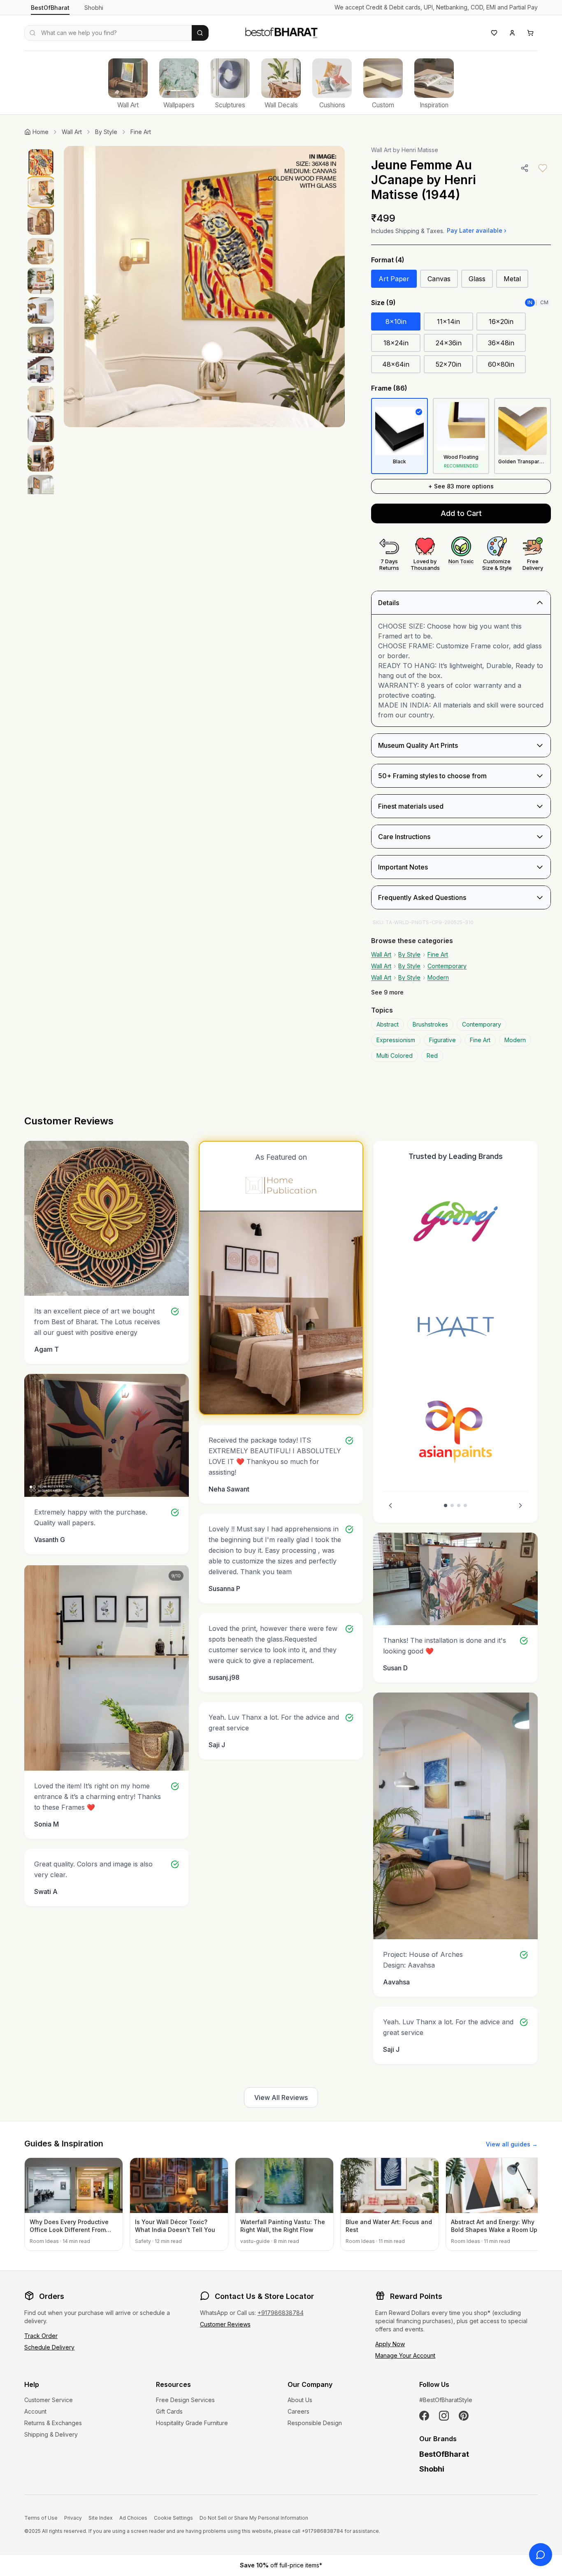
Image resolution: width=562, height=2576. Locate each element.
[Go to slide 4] (465, 1505)
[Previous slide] (390, 1505)
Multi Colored (395, 1056)
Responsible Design (315, 2423)
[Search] (200, 33)
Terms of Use (41, 2518)
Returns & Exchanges (53, 2423)
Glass (477, 279)
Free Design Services (185, 2400)
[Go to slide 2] (452, 1505)
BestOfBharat (50, 8)
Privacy (73, 2518)
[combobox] (108, 33)
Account (35, 2411)
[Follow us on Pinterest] (464, 2416)
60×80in (501, 364)
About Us (300, 2400)
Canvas (439, 279)
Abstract (388, 1024)
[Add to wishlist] (543, 168)
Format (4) (388, 260)
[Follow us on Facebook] (424, 2416)
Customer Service (49, 2400)
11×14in (448, 321)
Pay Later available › (477, 230)
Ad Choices (133, 2518)
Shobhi (94, 8)
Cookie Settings (173, 2518)
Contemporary (447, 966)
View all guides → (512, 2144)
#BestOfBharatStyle (446, 2400)
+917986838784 (281, 2313)
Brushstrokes (430, 1024)
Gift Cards (169, 2411)
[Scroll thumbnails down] (41, 492)
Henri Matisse (420, 150)
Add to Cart (461, 513)
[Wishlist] (494, 33)
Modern (438, 977)
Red (432, 1056)
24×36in (449, 343)
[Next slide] (520, 1505)
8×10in (396, 321)
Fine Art (141, 132)
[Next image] (330, 287)
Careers (298, 2411)
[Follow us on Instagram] (444, 2416)
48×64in (396, 364)
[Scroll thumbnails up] (41, 148)
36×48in (501, 343)
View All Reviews (281, 2097)
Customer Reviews (225, 2324)
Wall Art (72, 132)
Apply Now (390, 2344)
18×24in (396, 343)
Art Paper (394, 279)
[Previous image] (79, 287)
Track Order (41, 2336)
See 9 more (387, 992)
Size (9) (383, 303)
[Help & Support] (541, 2555)
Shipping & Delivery (51, 2434)
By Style (106, 132)
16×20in (501, 321)
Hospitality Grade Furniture (192, 2423)
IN (530, 302)
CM (544, 302)
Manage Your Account (405, 2355)
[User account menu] (512, 33)
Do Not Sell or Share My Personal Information (254, 2518)
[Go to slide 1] (446, 1505)
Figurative (442, 1040)
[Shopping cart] (530, 33)
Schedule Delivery (49, 2347)
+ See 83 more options (461, 486)
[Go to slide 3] (459, 1505)
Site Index (101, 2518)
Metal (512, 279)
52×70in (448, 364)
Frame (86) (389, 388)
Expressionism (396, 1040)
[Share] (525, 168)
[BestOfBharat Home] (281, 32)
